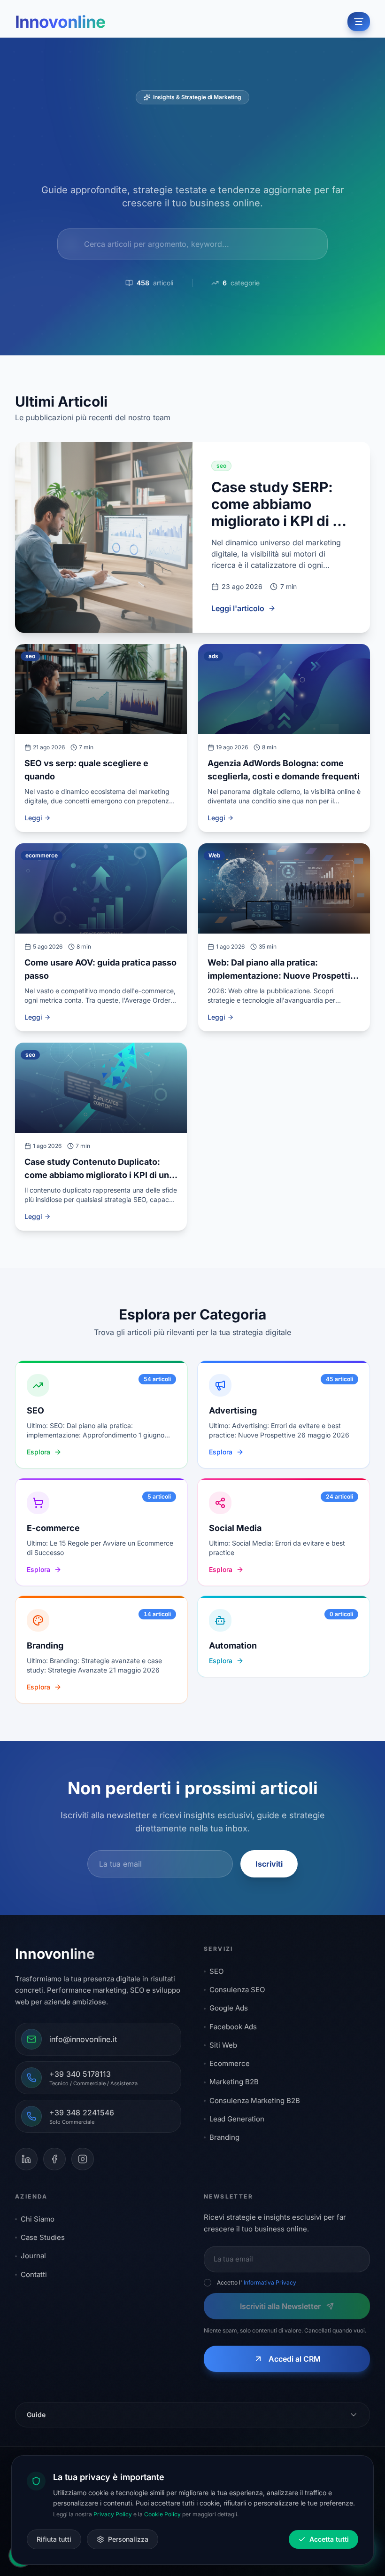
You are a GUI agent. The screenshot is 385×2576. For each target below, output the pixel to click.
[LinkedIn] (26, 2159)
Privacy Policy (113, 2514)
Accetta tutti (329, 2539)
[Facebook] (54, 2159)
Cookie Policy (162, 2514)
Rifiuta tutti (54, 2539)
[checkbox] (208, 2283)
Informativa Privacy (270, 2282)
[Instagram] (83, 2159)
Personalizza (128, 2539)
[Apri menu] (359, 22)
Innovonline (60, 22)
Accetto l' (257, 2282)
